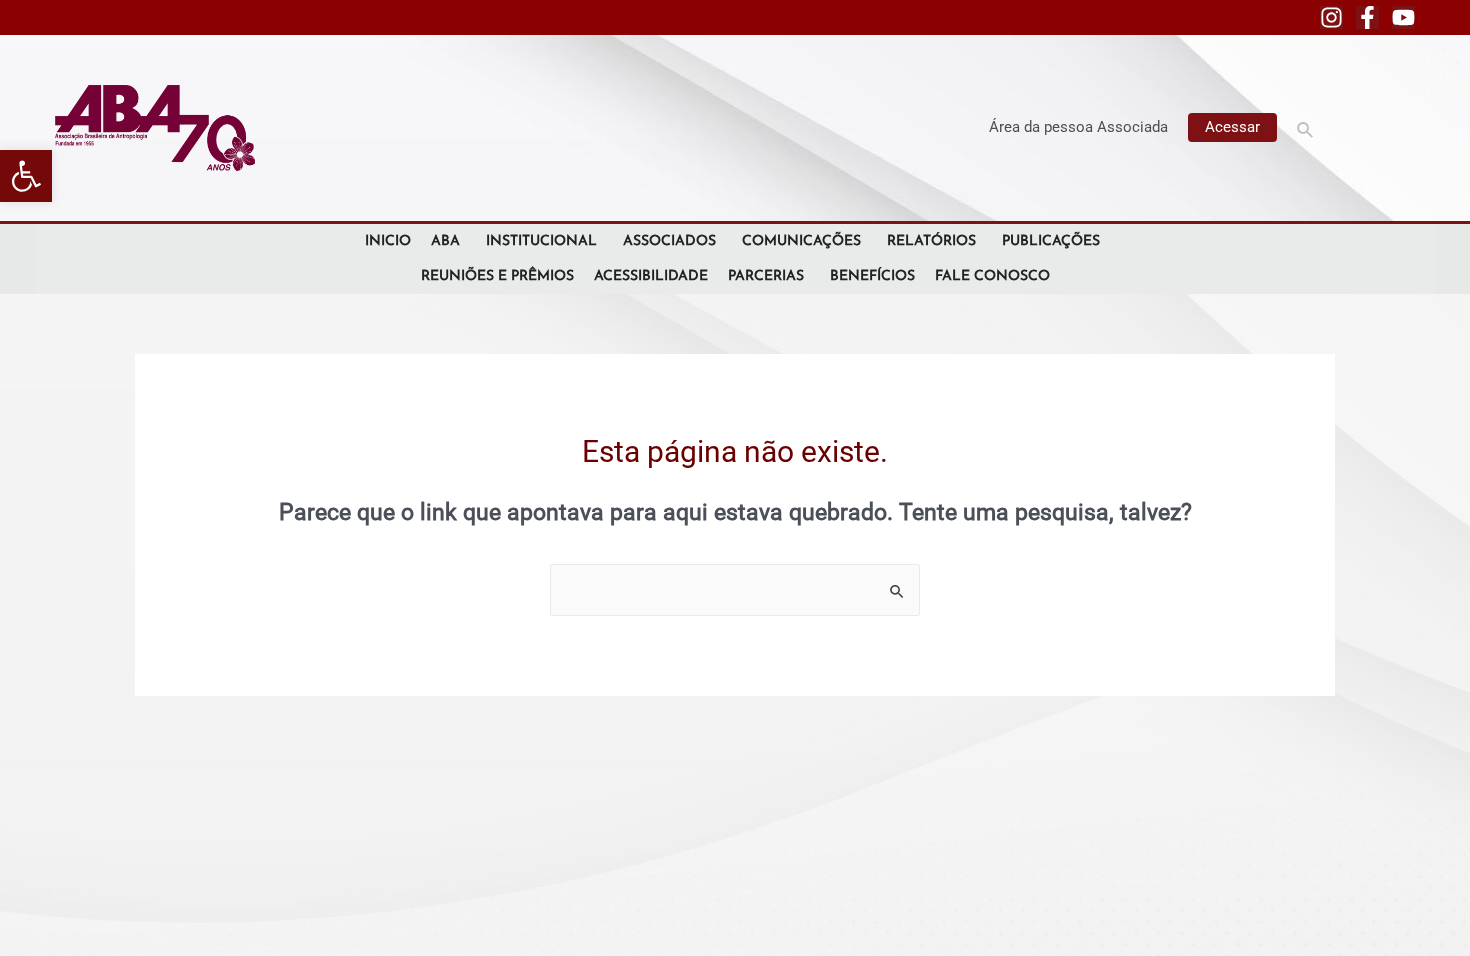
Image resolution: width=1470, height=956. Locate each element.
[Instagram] (1331, 17)
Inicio (388, 241)
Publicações (1051, 241)
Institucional (541, 241)
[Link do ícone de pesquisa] (1306, 127)
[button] (26, 176)
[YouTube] (1403, 17)
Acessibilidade (651, 276)
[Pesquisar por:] (735, 590)
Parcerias (766, 276)
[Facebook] (1367, 17)
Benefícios (872, 276)
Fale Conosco (992, 276)
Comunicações (801, 241)
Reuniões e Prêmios (497, 276)
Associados (669, 241)
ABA (445, 241)
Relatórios (931, 241)
